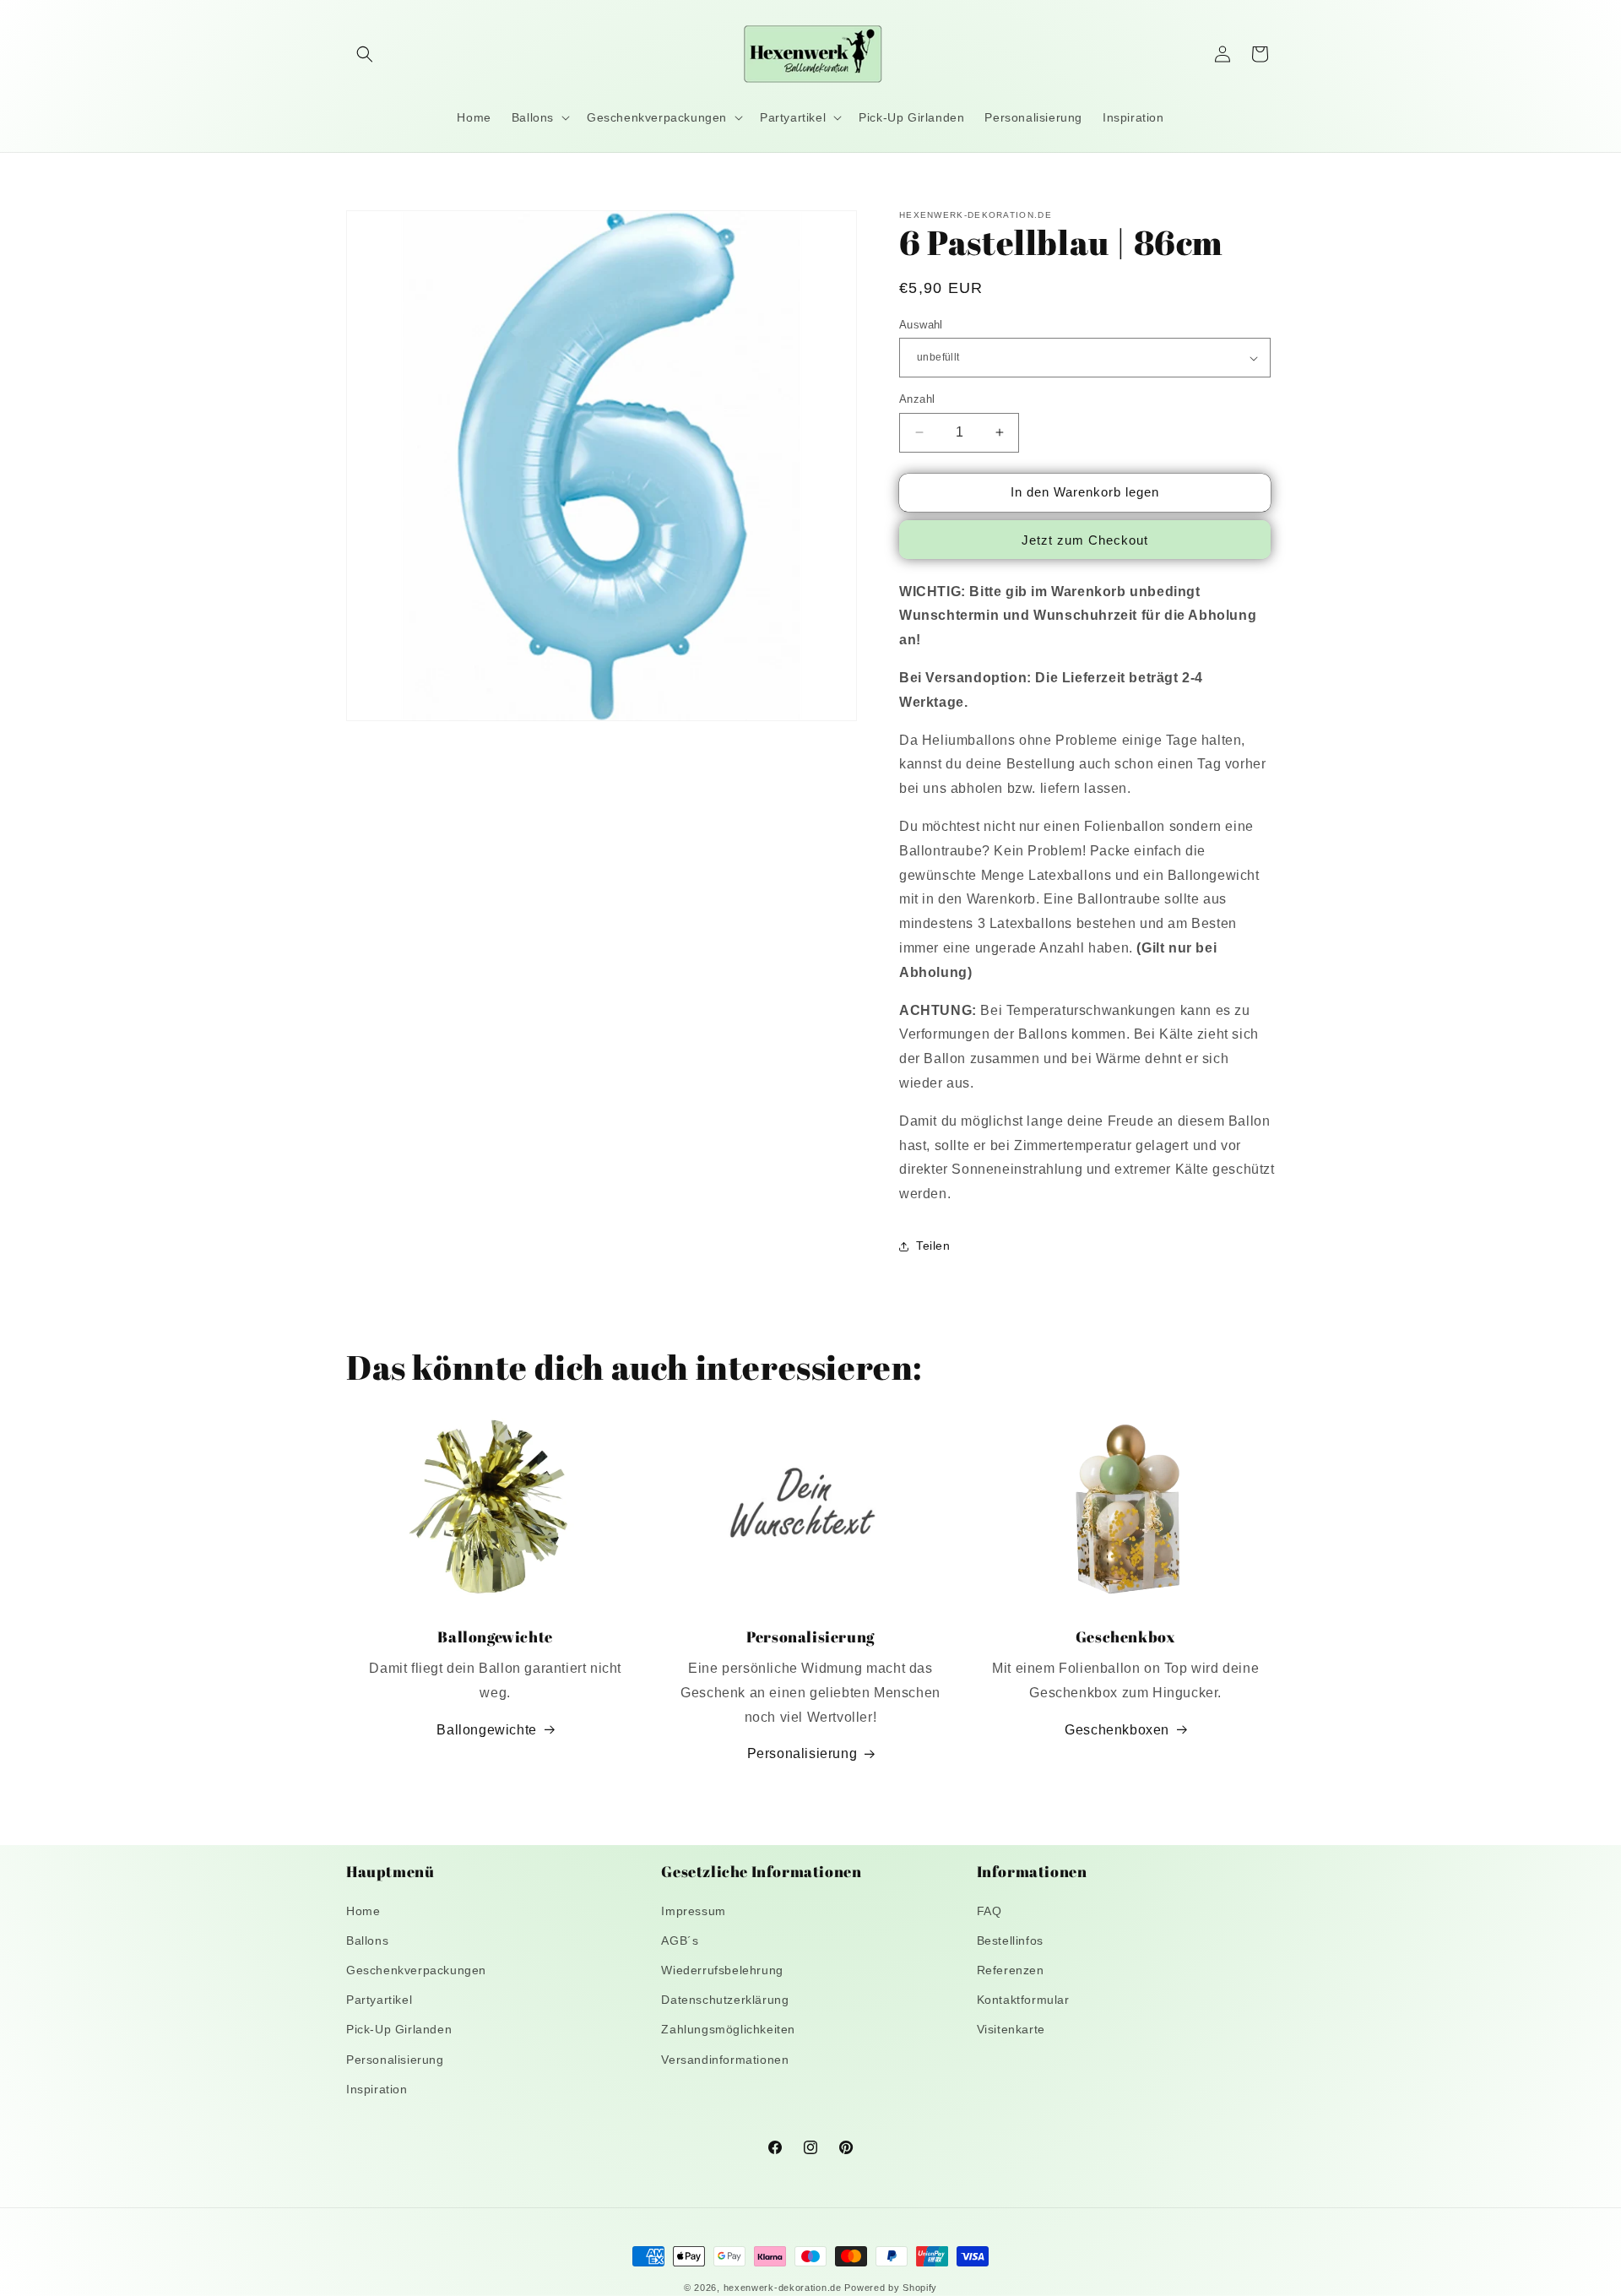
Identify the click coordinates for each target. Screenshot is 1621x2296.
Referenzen (1011, 1970)
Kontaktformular (1023, 2000)
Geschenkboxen (1117, 1730)
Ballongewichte (486, 1730)
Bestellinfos (1010, 1940)
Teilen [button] (933, 1246)
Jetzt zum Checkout (1085, 540)
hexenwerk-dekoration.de (783, 2288)
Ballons (367, 1940)
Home (363, 1911)
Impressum (693, 1911)
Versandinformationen (725, 2060)
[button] (365, 54)
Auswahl (921, 325)
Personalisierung (802, 1753)
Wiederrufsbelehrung (722, 1970)
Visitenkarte (1011, 2029)
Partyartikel (379, 2000)
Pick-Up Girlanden (399, 2029)
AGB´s (680, 1940)
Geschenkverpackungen (416, 1970)
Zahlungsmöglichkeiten (728, 2029)
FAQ (989, 1911)
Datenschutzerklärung (725, 2000)
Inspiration (377, 2089)
